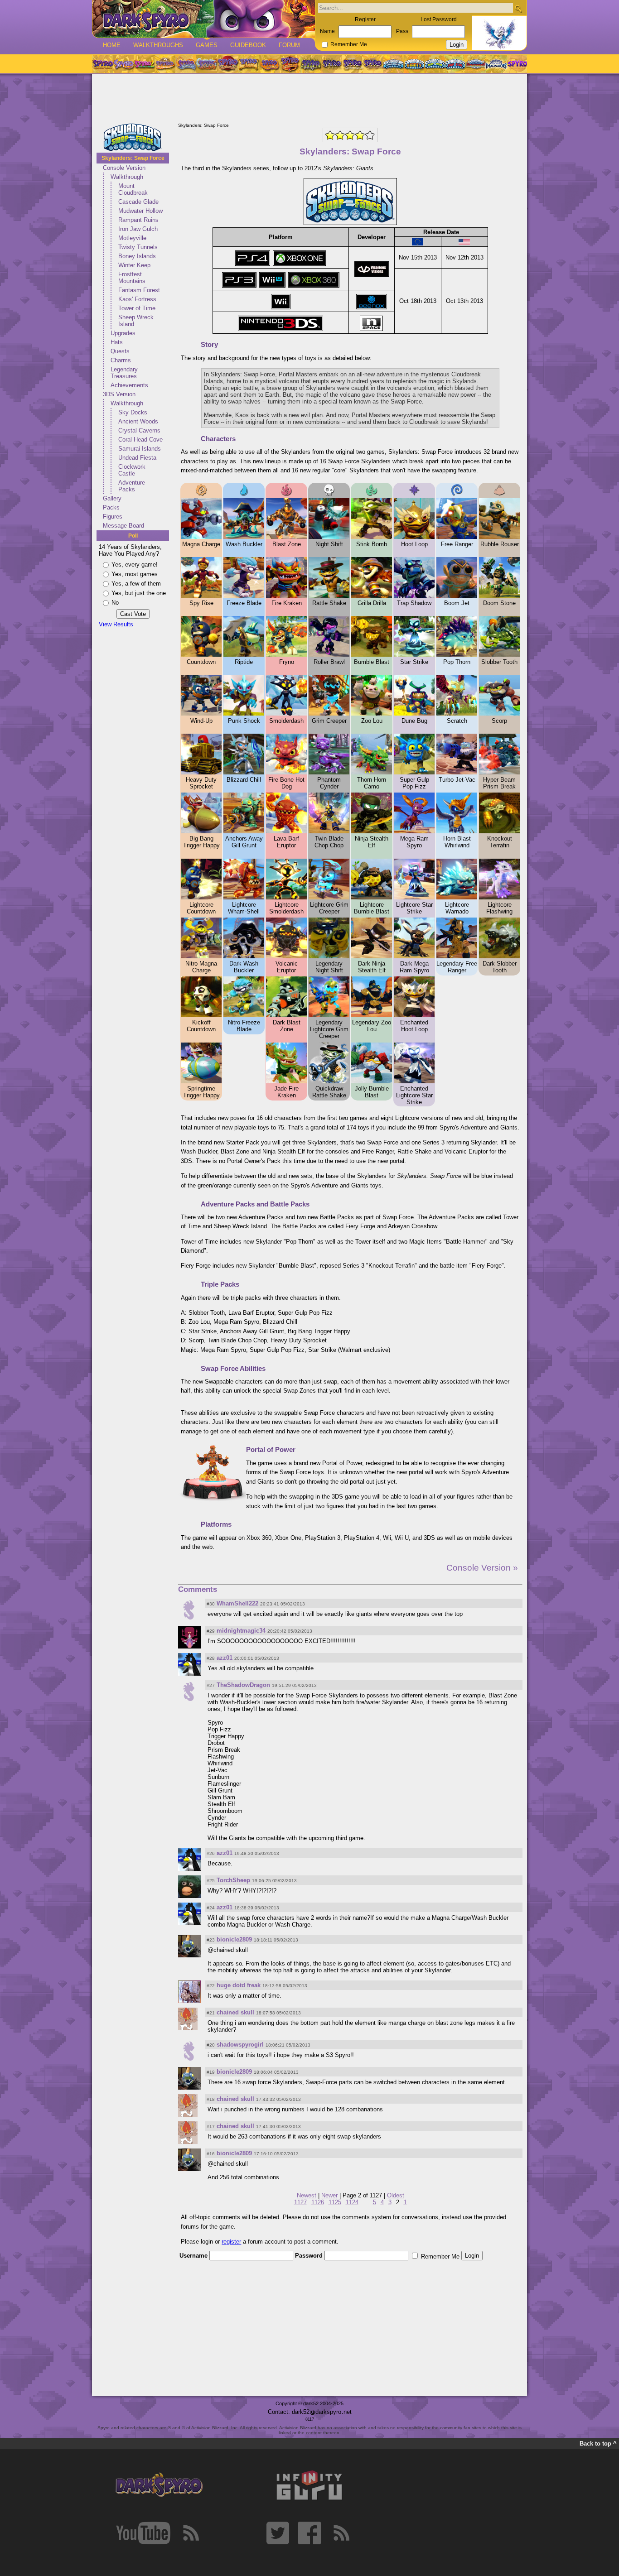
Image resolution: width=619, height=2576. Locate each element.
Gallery (112, 498)
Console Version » (482, 1568)
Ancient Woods (138, 421)
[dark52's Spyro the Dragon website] (204, 19)
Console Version (124, 168)
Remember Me (349, 44)
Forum (289, 45)
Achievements (129, 385)
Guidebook (248, 45)
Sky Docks (133, 412)
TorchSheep (233, 1880)
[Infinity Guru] (309, 2485)
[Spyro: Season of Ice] (186, 64)
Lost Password (439, 19)
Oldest (396, 2195)
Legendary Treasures (124, 373)
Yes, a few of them (136, 584)
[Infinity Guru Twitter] (278, 2533)
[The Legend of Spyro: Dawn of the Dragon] (373, 64)
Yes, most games (135, 574)
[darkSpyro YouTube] (143, 2533)
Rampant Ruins (138, 220)
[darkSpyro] (159, 2485)
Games (207, 45)
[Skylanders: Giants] (414, 64)
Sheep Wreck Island (136, 321)
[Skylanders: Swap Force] (435, 64)
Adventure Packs (132, 486)
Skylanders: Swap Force (133, 158)
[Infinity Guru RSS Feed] (341, 2533)
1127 (300, 2202)
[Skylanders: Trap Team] (455, 64)
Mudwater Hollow (140, 211)
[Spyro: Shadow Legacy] (311, 64)
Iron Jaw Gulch (138, 229)
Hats (117, 342)
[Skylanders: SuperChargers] (476, 64)
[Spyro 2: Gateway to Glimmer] (144, 64)
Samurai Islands (140, 449)
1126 (318, 2202)
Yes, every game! (135, 565)
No (115, 603)
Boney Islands (137, 256)
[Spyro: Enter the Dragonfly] (227, 64)
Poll (133, 536)
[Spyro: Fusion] (269, 64)
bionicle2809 (234, 1939)
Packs (111, 507)
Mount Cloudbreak (133, 189)
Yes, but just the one (139, 593)
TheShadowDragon (243, 1685)
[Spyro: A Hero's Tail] (290, 64)
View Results (116, 624)
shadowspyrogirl (240, 2045)
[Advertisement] (309, 99)
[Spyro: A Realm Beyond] (517, 64)
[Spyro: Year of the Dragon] (165, 64)
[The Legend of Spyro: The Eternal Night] (353, 64)
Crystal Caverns (139, 430)
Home (112, 45)
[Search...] (518, 8)
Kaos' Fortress (137, 299)
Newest (307, 2195)
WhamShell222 (237, 1603)
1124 (352, 2202)
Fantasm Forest (139, 290)
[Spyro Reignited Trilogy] (102, 64)
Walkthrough (127, 177)
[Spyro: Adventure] (248, 64)
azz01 (225, 1658)
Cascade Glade (138, 202)
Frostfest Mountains (132, 278)
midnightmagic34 (241, 1631)
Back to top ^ (598, 2444)
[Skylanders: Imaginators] (496, 64)
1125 (335, 2202)
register (231, 2242)
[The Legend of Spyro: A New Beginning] (332, 64)
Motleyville (132, 238)
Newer (329, 2195)
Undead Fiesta (137, 458)
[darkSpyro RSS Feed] (191, 2533)
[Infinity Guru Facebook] (309, 2533)
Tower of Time (137, 308)
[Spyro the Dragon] (123, 64)
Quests (120, 351)
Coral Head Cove (140, 440)
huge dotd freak (239, 1985)
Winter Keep (134, 265)
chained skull (235, 2012)
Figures (113, 517)
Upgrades (123, 333)
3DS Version (119, 394)
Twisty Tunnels (138, 247)
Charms (121, 360)
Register (365, 19)
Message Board (123, 526)
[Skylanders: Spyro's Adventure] (394, 64)
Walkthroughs (158, 45)
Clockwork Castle (132, 470)
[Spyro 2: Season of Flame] (207, 64)
